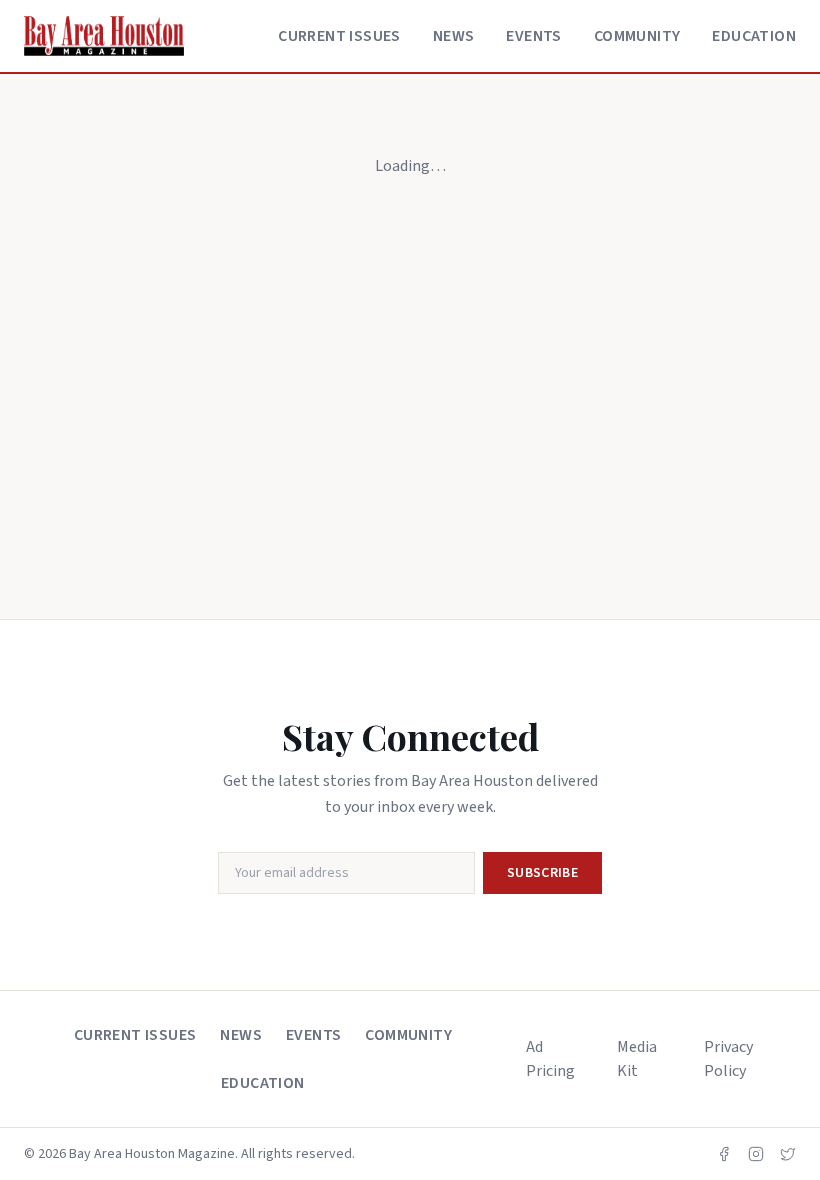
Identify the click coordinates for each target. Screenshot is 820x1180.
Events (533, 36)
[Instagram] (756, 1154)
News (454, 36)
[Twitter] (788, 1154)
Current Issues (339, 36)
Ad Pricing (550, 1059)
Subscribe (542, 873)
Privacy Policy (728, 1059)
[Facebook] (724, 1154)
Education (754, 36)
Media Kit (637, 1059)
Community (637, 36)
